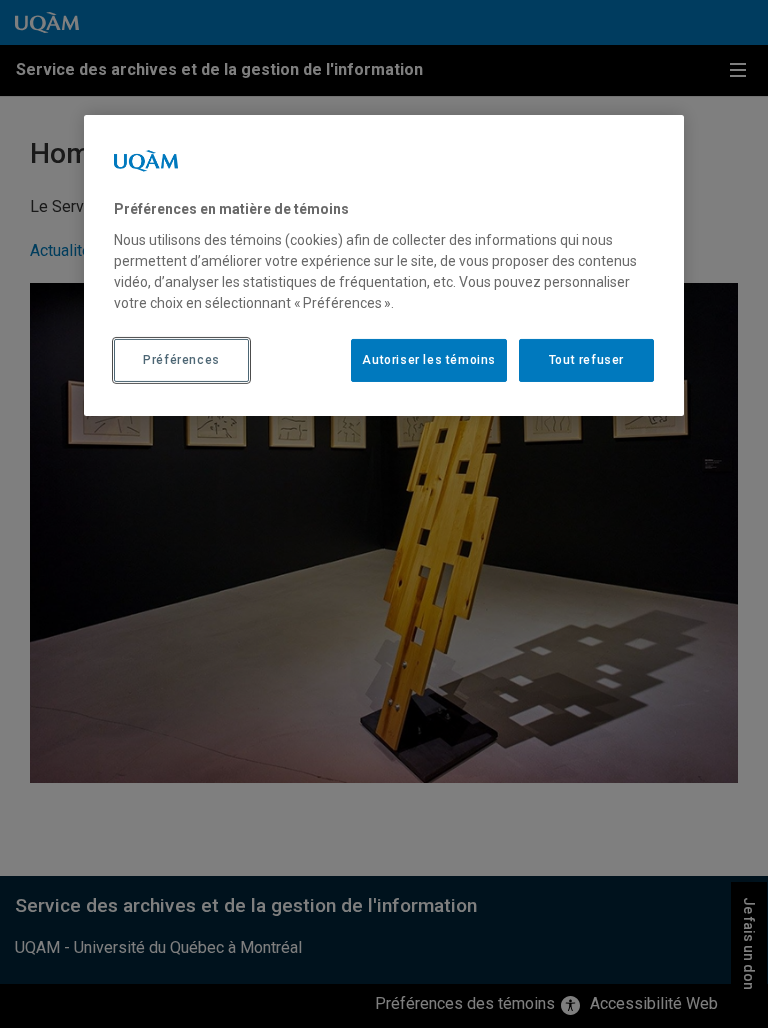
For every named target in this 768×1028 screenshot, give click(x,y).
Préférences (181, 360)
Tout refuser (586, 360)
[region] (384, 265)
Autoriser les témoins (429, 360)
